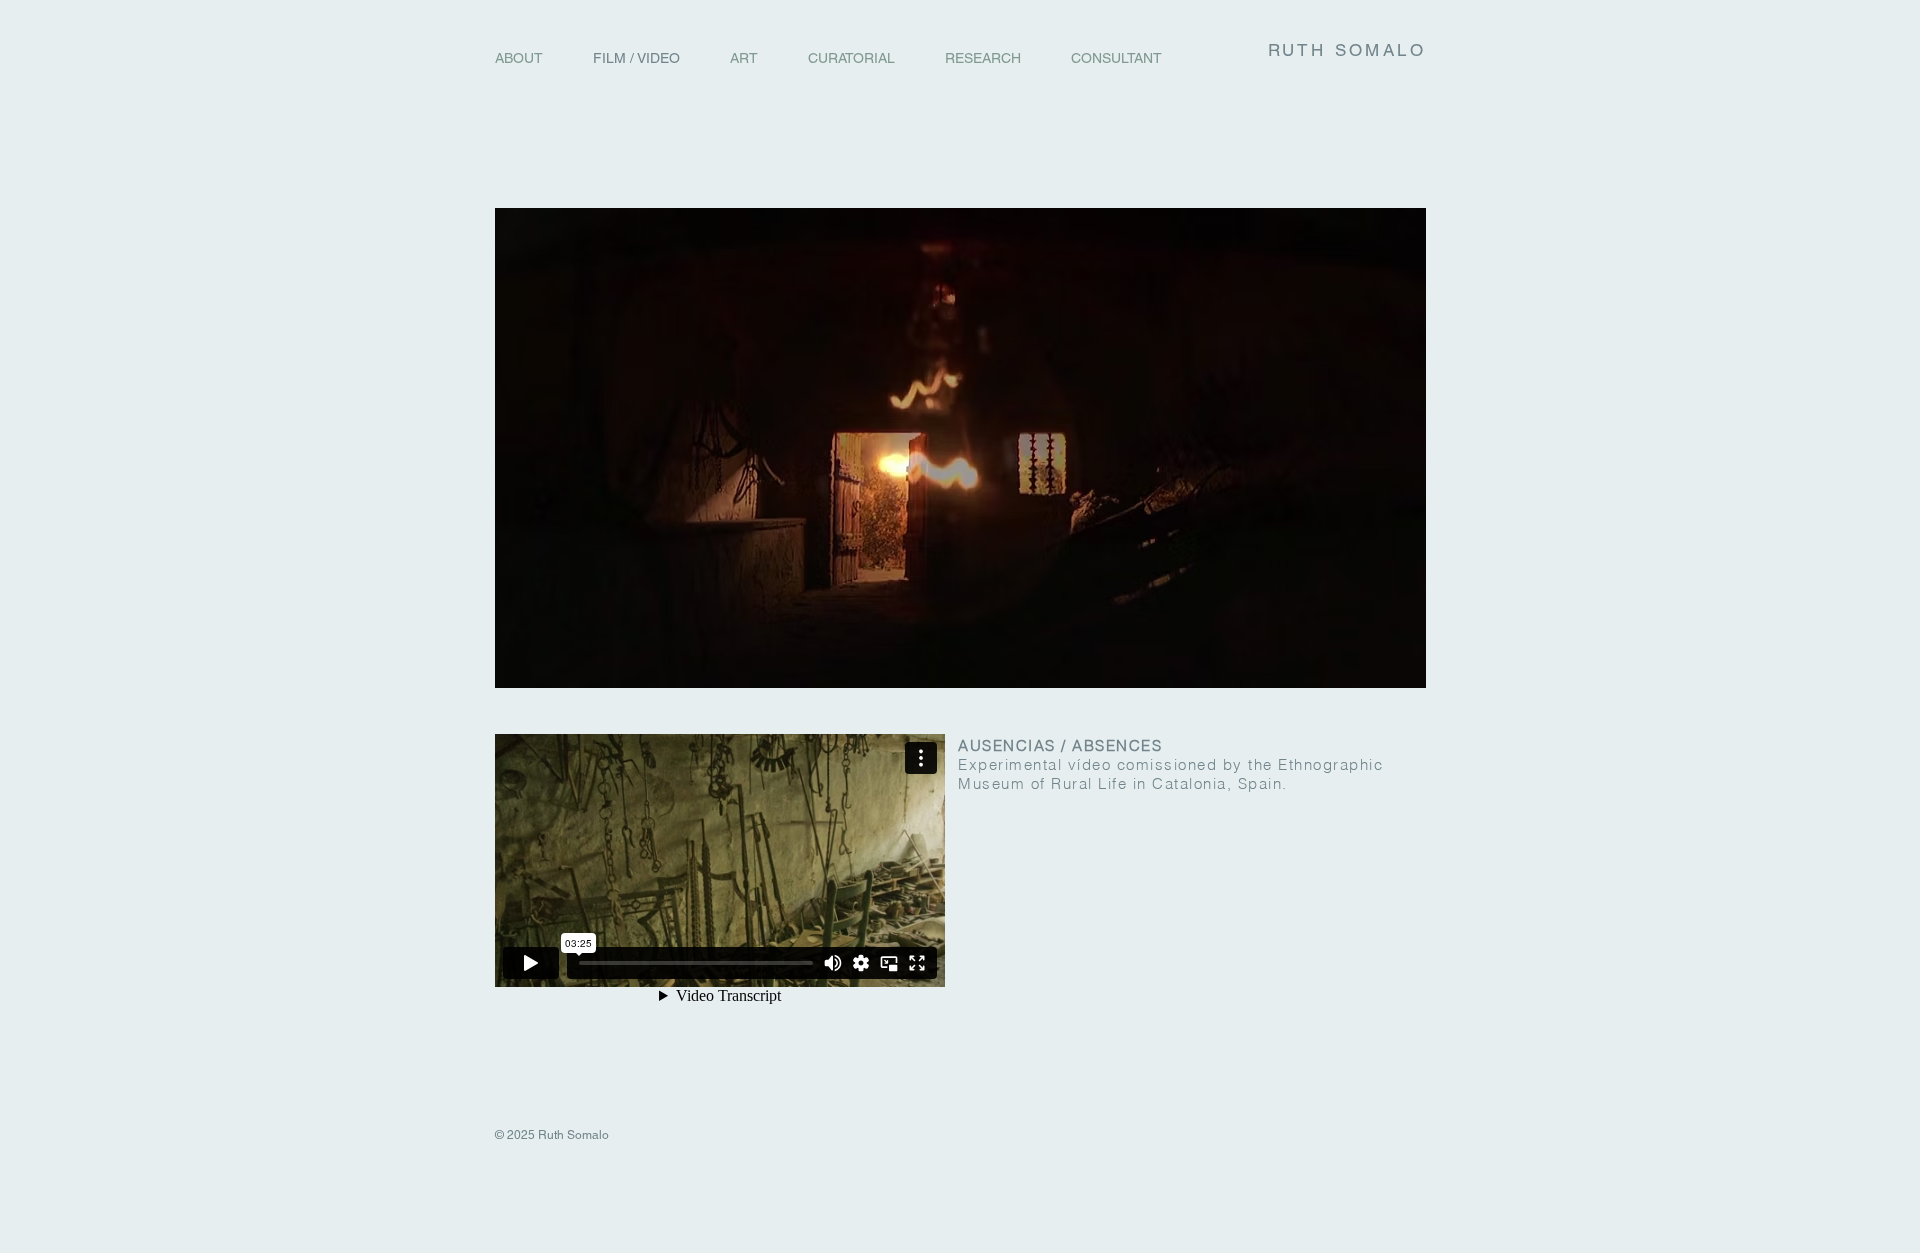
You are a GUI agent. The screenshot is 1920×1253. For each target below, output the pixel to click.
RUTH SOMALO (1347, 50)
